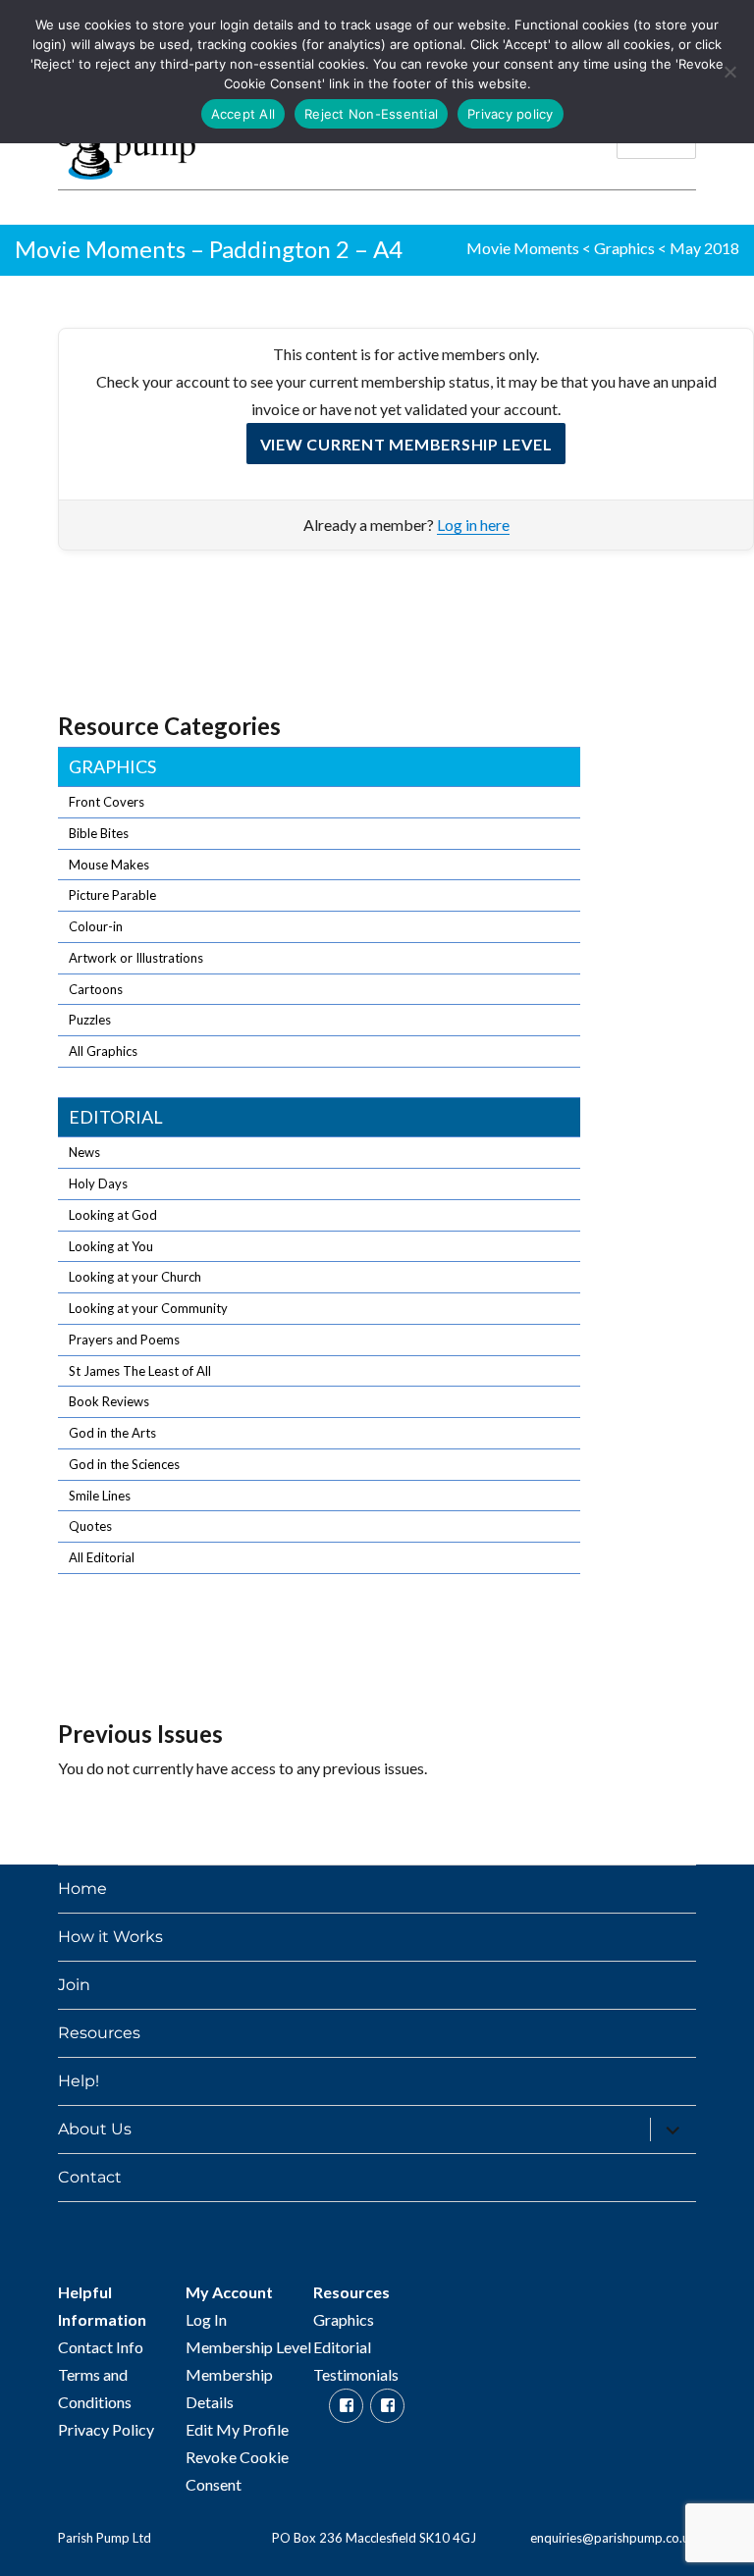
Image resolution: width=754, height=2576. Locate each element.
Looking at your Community (148, 1308)
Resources (99, 2033)
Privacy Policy (106, 2429)
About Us (95, 2129)
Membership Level (248, 2347)
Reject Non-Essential (371, 114)
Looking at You (111, 1246)
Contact (90, 2177)
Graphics (624, 248)
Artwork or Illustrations (136, 958)
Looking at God (113, 1215)
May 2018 (704, 248)
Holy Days (98, 1183)
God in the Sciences (124, 1464)
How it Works (110, 1937)
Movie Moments (523, 248)
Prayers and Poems (124, 1340)
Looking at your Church (135, 1277)
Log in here (473, 525)
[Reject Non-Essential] (729, 72)
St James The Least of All (140, 1371)
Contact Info (101, 2347)
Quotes (90, 1526)
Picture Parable (112, 895)
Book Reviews (109, 1401)
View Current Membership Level (406, 444)
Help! (79, 2081)
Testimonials (356, 2374)
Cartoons (96, 989)
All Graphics (103, 1051)
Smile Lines (100, 1496)
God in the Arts (112, 1433)
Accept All (243, 114)
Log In (206, 2319)
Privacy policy (511, 114)
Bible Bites (99, 833)
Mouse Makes (109, 865)
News (84, 1152)
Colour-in (96, 926)
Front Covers (107, 802)
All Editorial (102, 1557)
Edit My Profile (237, 2429)
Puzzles (90, 1020)
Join (74, 1985)
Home (82, 1889)
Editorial (116, 1117)
